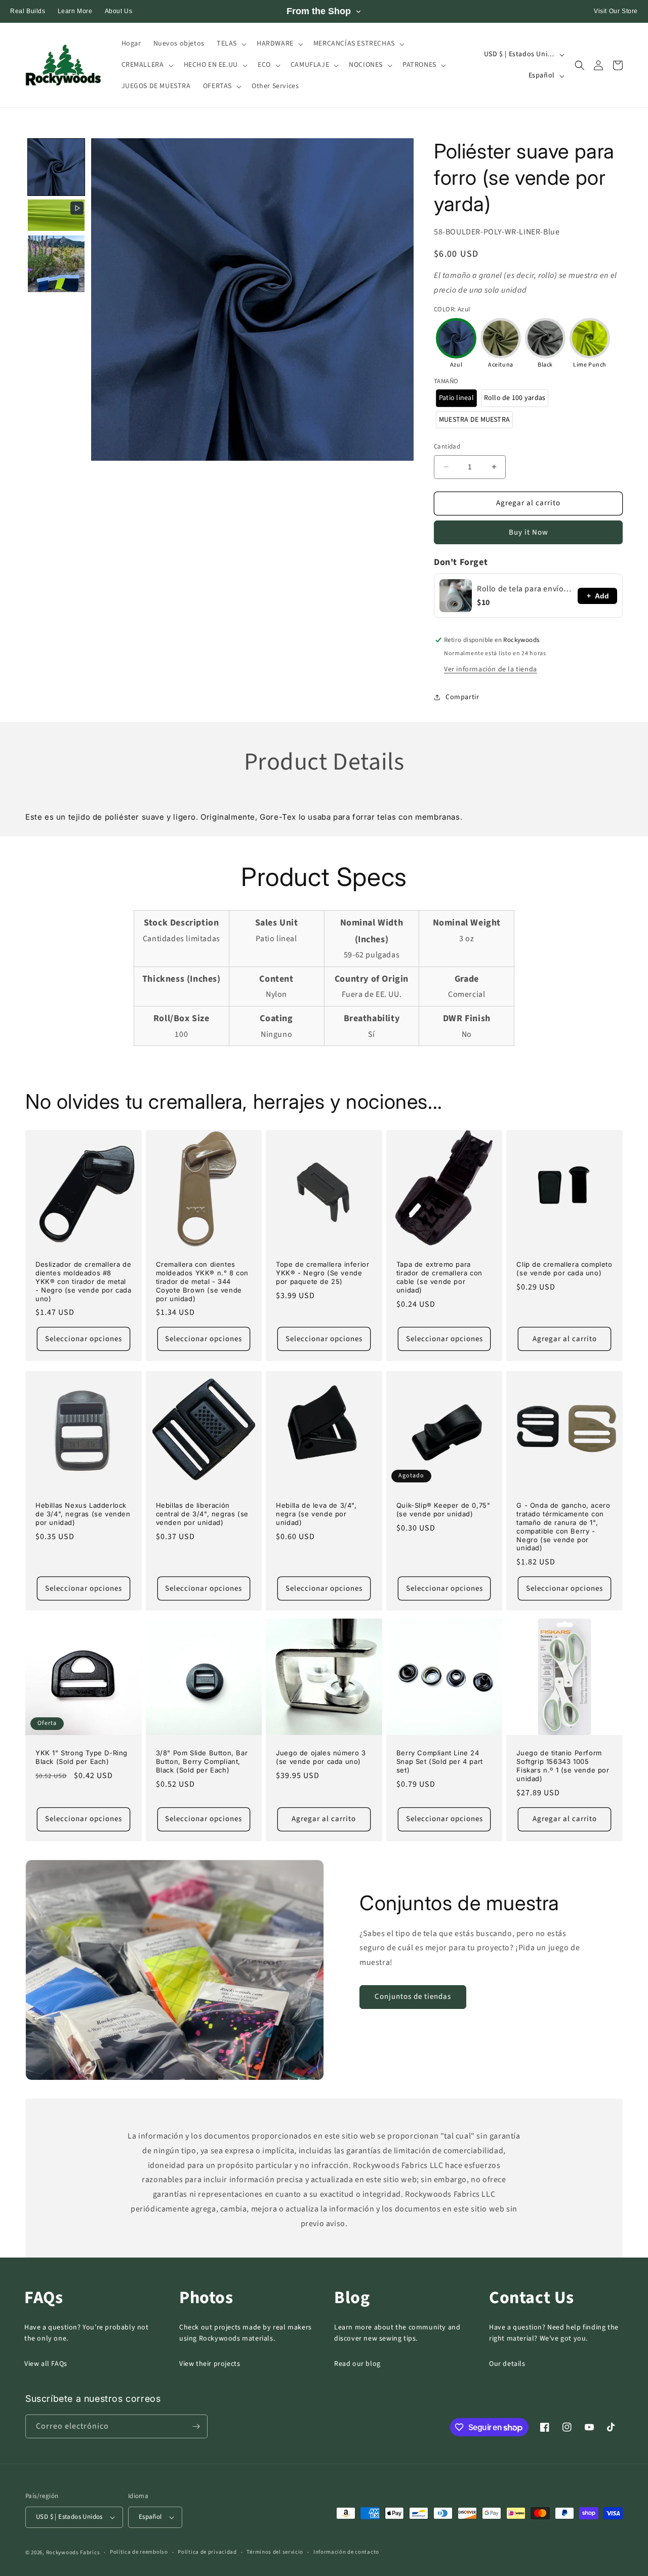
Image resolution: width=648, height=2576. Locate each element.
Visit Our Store (616, 11)
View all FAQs (46, 2364)
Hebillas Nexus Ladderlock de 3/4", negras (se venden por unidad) (83, 1514)
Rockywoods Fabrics (73, 2552)
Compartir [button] (462, 697)
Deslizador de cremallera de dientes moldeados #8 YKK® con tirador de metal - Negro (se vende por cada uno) (84, 1281)
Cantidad (447, 447)
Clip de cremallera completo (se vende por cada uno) (564, 1269)
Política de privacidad (207, 2552)
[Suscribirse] (196, 2426)
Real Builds (28, 11)
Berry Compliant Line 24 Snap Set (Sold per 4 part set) (440, 1761)
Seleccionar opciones (84, 1339)
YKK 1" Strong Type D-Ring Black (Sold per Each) (82, 1757)
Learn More (75, 11)
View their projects (210, 2364)
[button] (231, 44)
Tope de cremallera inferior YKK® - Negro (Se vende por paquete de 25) (322, 1273)
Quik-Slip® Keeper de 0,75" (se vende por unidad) (443, 1510)
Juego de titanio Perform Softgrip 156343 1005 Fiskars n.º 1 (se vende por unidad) (563, 1766)
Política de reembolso (139, 2552)
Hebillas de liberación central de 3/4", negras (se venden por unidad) (202, 1514)
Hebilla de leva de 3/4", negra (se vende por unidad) (316, 1514)
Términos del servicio (275, 2552)
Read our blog (357, 2364)
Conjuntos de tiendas (413, 1997)
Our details (507, 2364)
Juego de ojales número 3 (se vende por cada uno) (321, 1757)
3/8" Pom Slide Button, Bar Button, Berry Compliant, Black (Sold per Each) (202, 1761)
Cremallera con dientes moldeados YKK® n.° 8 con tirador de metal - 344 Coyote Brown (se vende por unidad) (202, 1281)
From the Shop (319, 11)
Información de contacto (346, 2552)
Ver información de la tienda (491, 669)
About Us (119, 11)
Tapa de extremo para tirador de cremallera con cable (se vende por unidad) (439, 1277)
